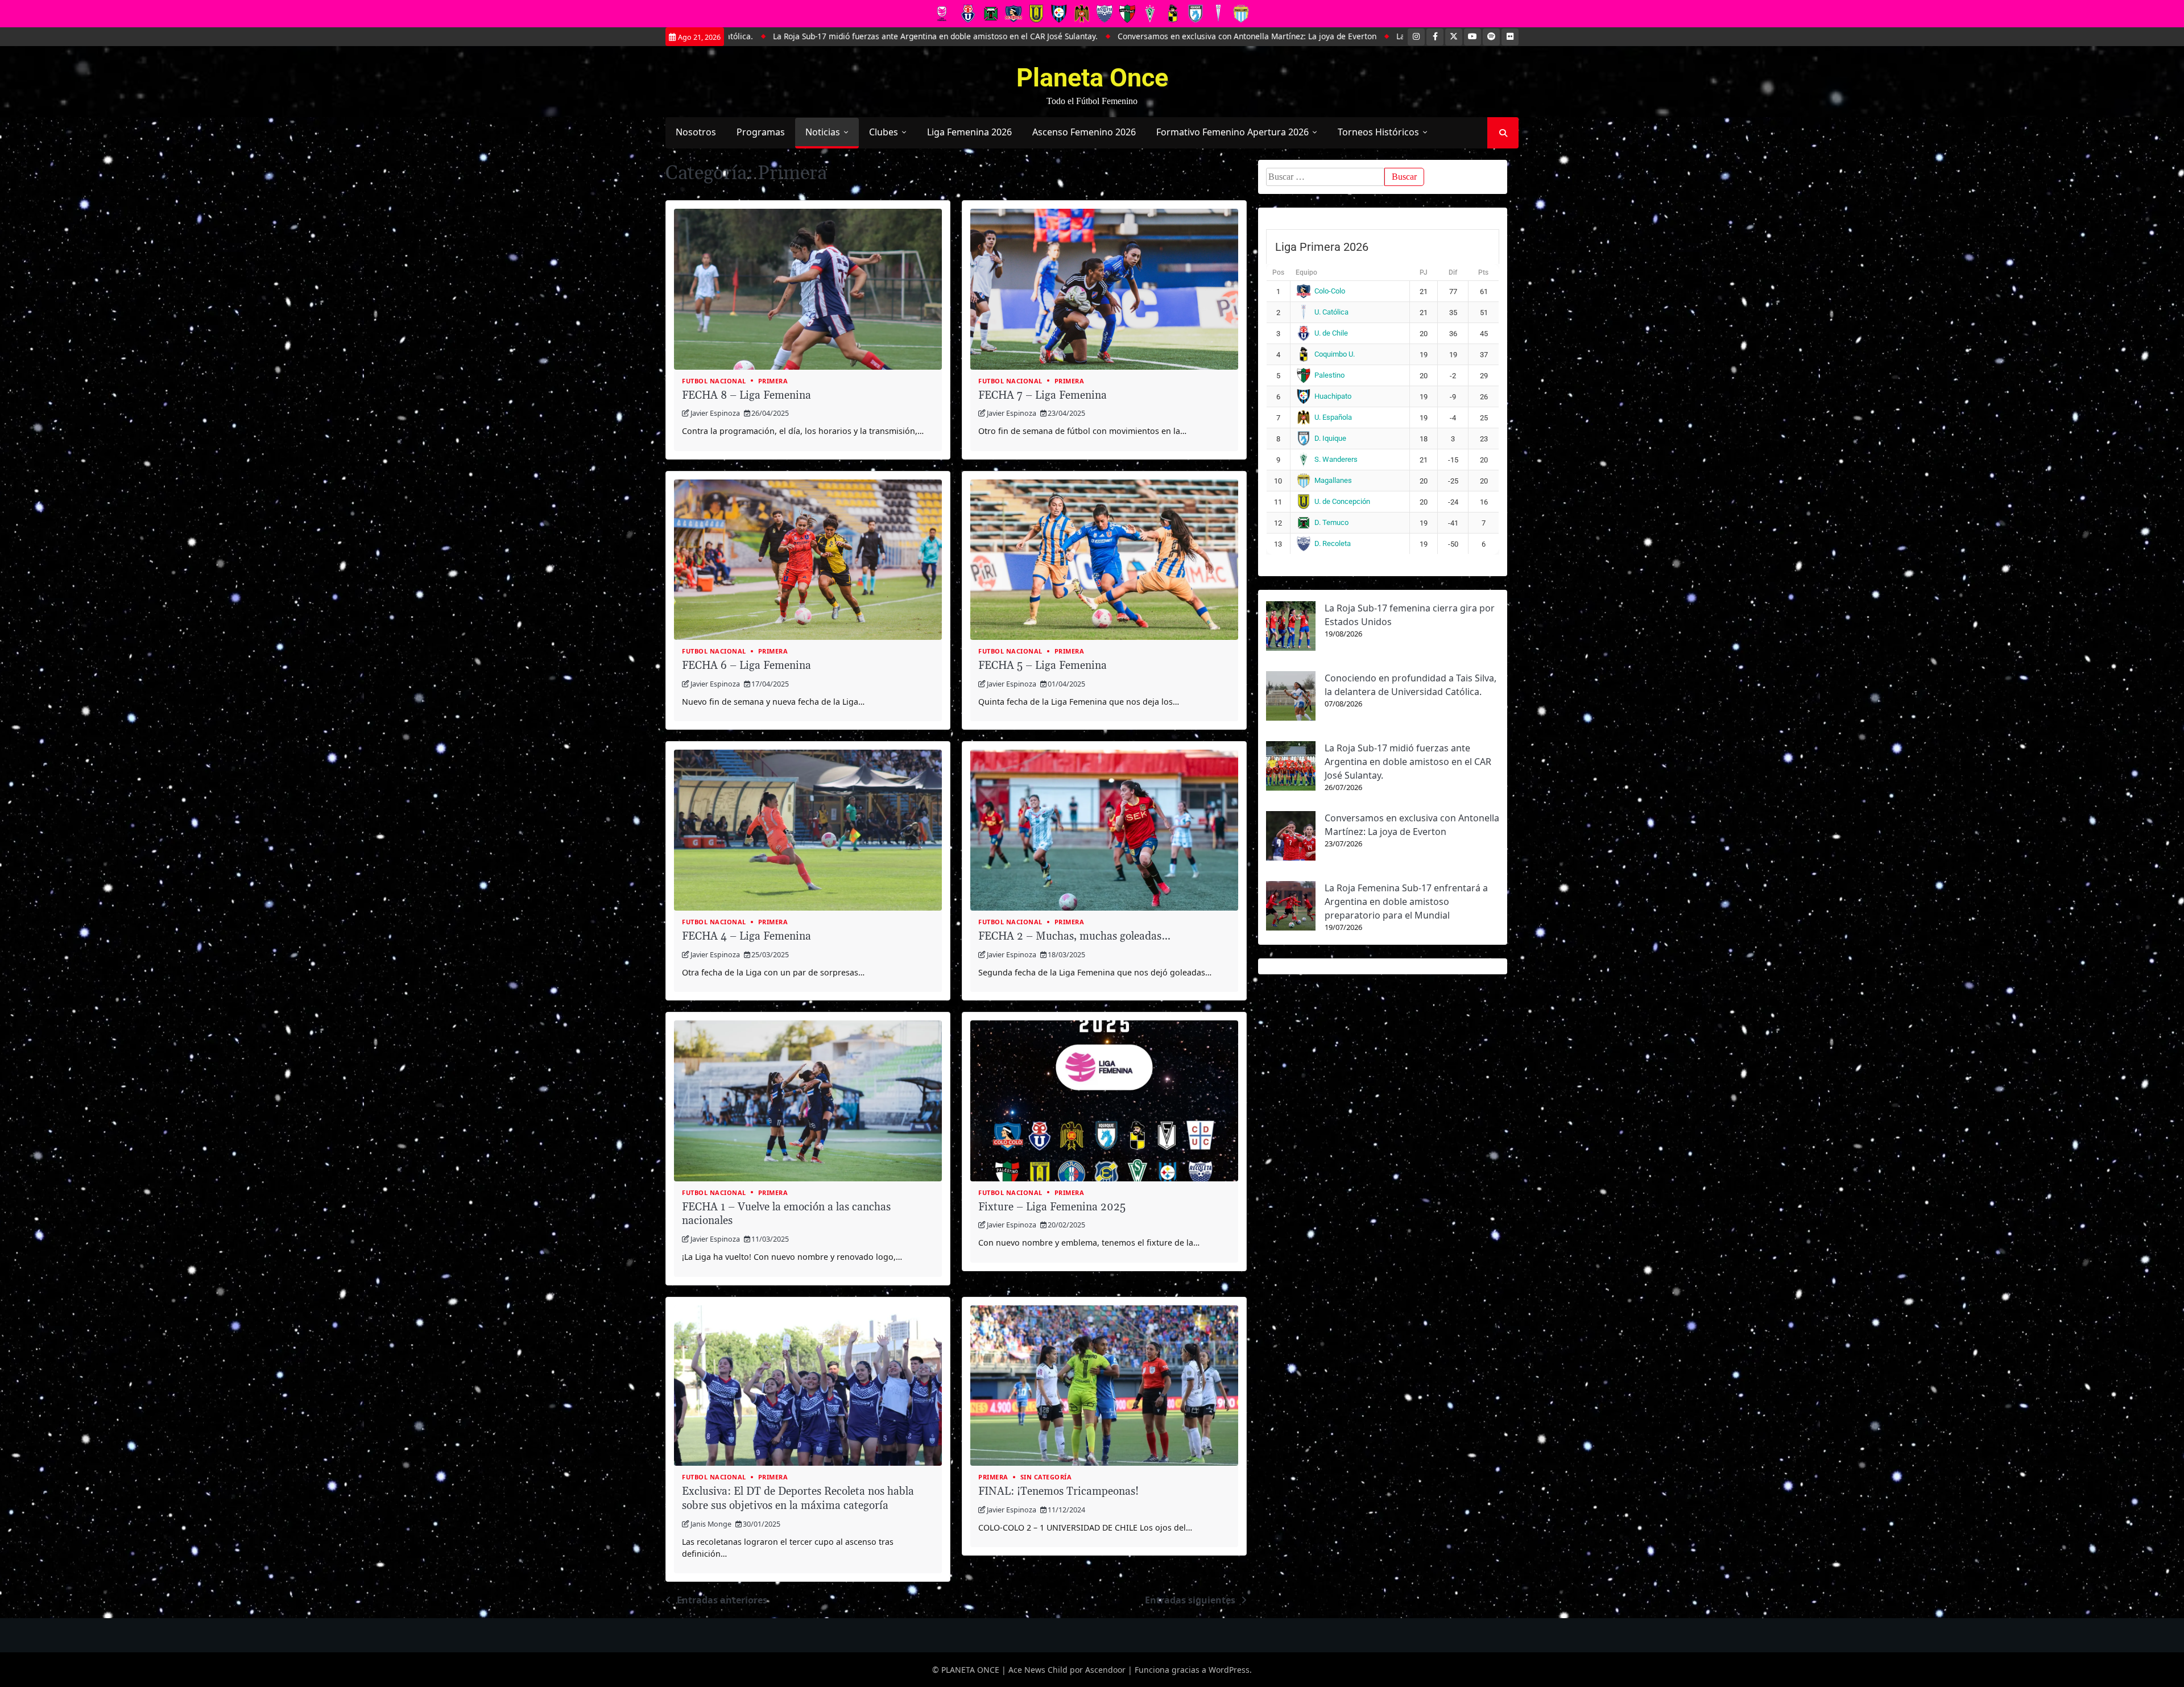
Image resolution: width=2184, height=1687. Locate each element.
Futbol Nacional (714, 381)
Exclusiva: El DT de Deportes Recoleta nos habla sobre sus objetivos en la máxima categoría (798, 1499)
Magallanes (1333, 480)
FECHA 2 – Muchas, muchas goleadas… (1074, 936)
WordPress (1229, 1670)
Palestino (1329, 375)
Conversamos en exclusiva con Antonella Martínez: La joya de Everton (1034, 36)
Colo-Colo (1330, 291)
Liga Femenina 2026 (969, 132)
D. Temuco (1331, 522)
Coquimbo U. (1335, 354)
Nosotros (696, 132)
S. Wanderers (1336, 459)
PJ (1424, 272)
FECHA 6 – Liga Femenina (746, 666)
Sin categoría (1046, 1477)
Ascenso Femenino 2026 (1084, 132)
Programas (761, 132)
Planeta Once (1092, 78)
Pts (1483, 272)
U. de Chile (1331, 333)
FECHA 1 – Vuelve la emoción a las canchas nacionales (786, 1214)
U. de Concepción (1342, 501)
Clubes (884, 132)
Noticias (823, 132)
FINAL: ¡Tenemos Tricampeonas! (1058, 1492)
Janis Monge (711, 1524)
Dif (1453, 272)
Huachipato (1333, 396)
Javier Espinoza (715, 413)
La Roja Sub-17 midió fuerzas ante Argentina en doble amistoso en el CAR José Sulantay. (1408, 762)
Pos (1278, 272)
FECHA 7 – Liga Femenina (1043, 396)
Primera (773, 381)
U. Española (1333, 417)
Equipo (1306, 272)
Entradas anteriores (722, 1600)
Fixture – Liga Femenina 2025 (1052, 1207)
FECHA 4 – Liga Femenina (746, 936)
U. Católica (1331, 312)
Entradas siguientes (1190, 1600)
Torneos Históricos (1378, 132)
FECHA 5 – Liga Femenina (1043, 666)
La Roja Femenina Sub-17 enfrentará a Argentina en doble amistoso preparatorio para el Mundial (1363, 36)
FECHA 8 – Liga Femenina (746, 396)
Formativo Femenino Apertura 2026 (1232, 132)
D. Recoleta (1333, 543)
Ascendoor (1105, 1670)
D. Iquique (1330, 438)
